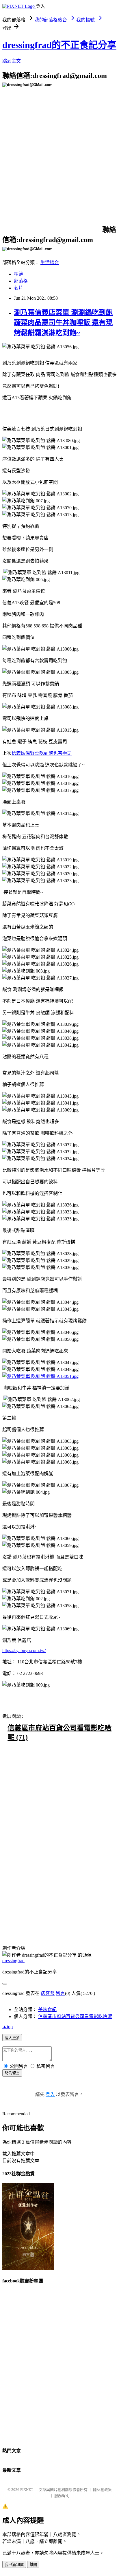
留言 (60, 1993)
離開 (33, 2565)
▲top (8, 2027)
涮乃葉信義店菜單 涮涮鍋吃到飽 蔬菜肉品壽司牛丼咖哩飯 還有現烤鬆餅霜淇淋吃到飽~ (63, 323)
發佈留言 (12, 2073)
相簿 (18, 274)
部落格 (21, 281)
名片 (18, 288)
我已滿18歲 (14, 2565)
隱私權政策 (102, 2490)
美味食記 (47, 2010)
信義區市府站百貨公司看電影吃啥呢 (75, 2016)
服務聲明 (62, 2496)
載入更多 (12, 2038)
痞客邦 (48, 1993)
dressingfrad (13, 1961)
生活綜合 (50, 262)
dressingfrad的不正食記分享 (59, 45)
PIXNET (27, 2490)
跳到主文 (12, 61)
